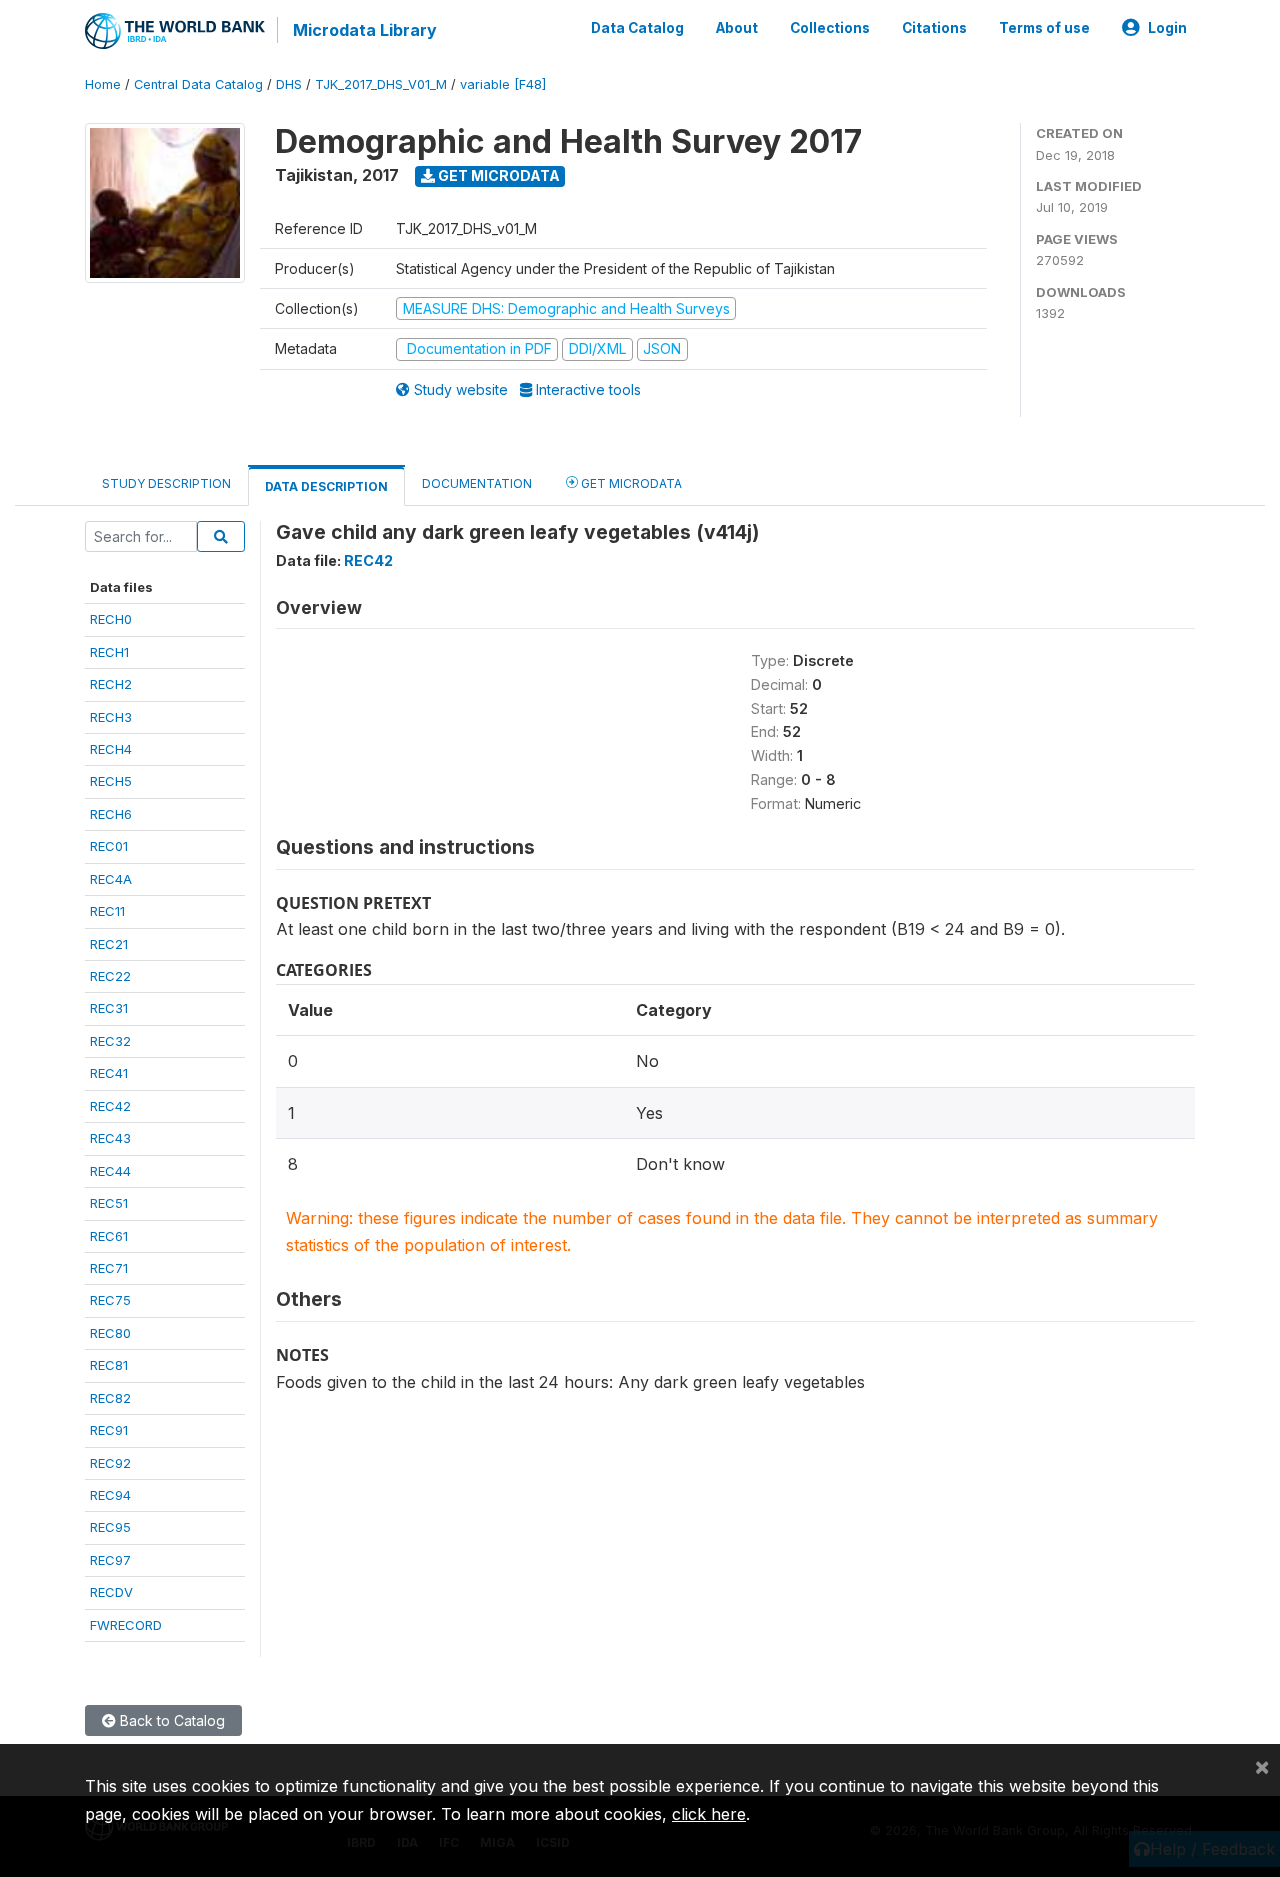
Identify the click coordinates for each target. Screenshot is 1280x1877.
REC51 (109, 1203)
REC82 (110, 1398)
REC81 (109, 1365)
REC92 (110, 1463)
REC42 (110, 1106)
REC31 (109, 1008)
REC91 (109, 1430)
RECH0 (111, 619)
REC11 (107, 911)
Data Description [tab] (326, 486)
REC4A (111, 879)
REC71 (109, 1268)
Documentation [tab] (477, 483)
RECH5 (111, 781)
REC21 (109, 944)
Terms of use (1044, 28)
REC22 (110, 976)
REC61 (109, 1236)
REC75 (110, 1300)
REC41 (109, 1073)
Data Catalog (637, 28)
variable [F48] (503, 84)
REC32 (110, 1041)
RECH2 (111, 684)
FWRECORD (126, 1625)
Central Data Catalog (198, 84)
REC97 (110, 1560)
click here (709, 1814)
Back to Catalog (170, 1720)
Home (103, 84)
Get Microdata (497, 175)
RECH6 (111, 814)
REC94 (110, 1495)
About (737, 28)
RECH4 (111, 749)
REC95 (110, 1527)
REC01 (109, 846)
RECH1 (109, 652)
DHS (289, 84)
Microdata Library (365, 30)
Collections (830, 28)
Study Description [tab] (166, 483)
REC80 (110, 1333)
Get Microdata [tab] (630, 483)
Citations (934, 28)
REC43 (110, 1138)
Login (1167, 28)
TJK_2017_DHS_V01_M (381, 84)
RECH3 (111, 717)
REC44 (110, 1171)
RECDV (111, 1592)
